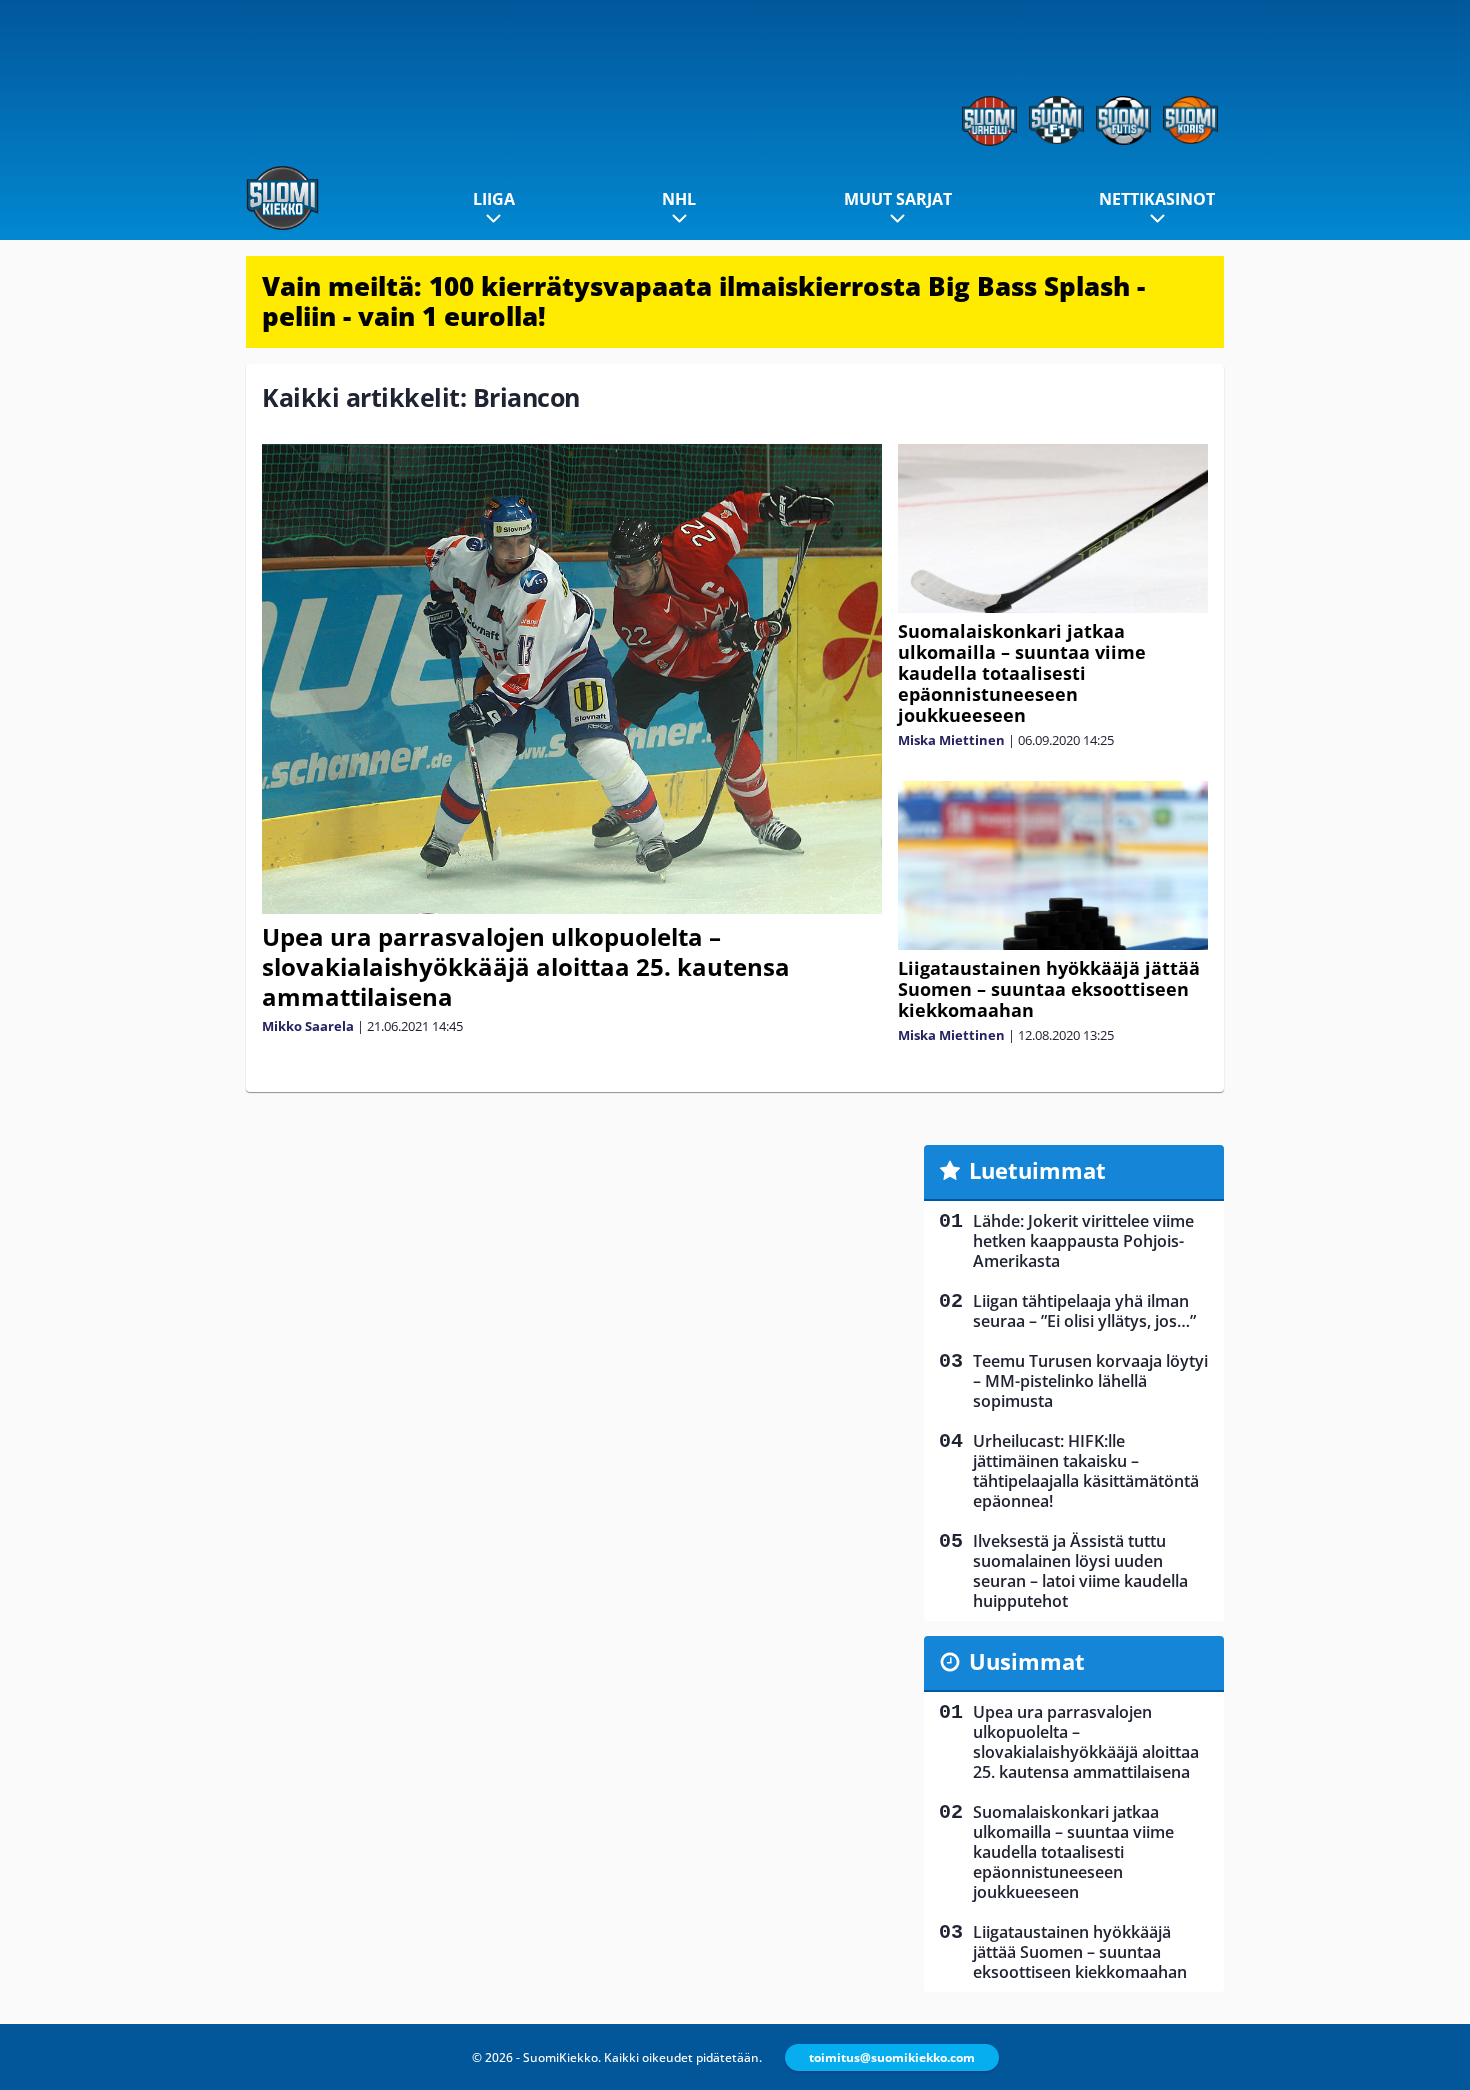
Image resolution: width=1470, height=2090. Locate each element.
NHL (679, 199)
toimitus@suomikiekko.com (892, 2057)
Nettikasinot (1157, 199)
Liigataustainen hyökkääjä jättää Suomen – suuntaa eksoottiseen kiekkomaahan (1049, 989)
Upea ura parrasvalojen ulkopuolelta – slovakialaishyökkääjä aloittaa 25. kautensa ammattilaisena (526, 966)
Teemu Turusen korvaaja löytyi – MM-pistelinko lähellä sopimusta (1090, 1381)
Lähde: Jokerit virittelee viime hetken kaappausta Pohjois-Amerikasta (1083, 1241)
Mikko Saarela (308, 1026)
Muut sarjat (898, 199)
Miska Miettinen (951, 740)
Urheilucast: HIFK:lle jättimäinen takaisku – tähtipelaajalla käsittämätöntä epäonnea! (1086, 1471)
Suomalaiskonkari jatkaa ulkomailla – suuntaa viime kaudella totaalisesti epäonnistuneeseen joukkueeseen (1022, 673)
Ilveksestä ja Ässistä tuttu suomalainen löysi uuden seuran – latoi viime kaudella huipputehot (1080, 1571)
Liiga (494, 199)
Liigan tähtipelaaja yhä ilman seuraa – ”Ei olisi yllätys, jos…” (1084, 1311)
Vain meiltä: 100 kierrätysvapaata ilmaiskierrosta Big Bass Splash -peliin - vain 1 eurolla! (703, 301)
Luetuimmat (1037, 1170)
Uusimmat (1027, 1661)
